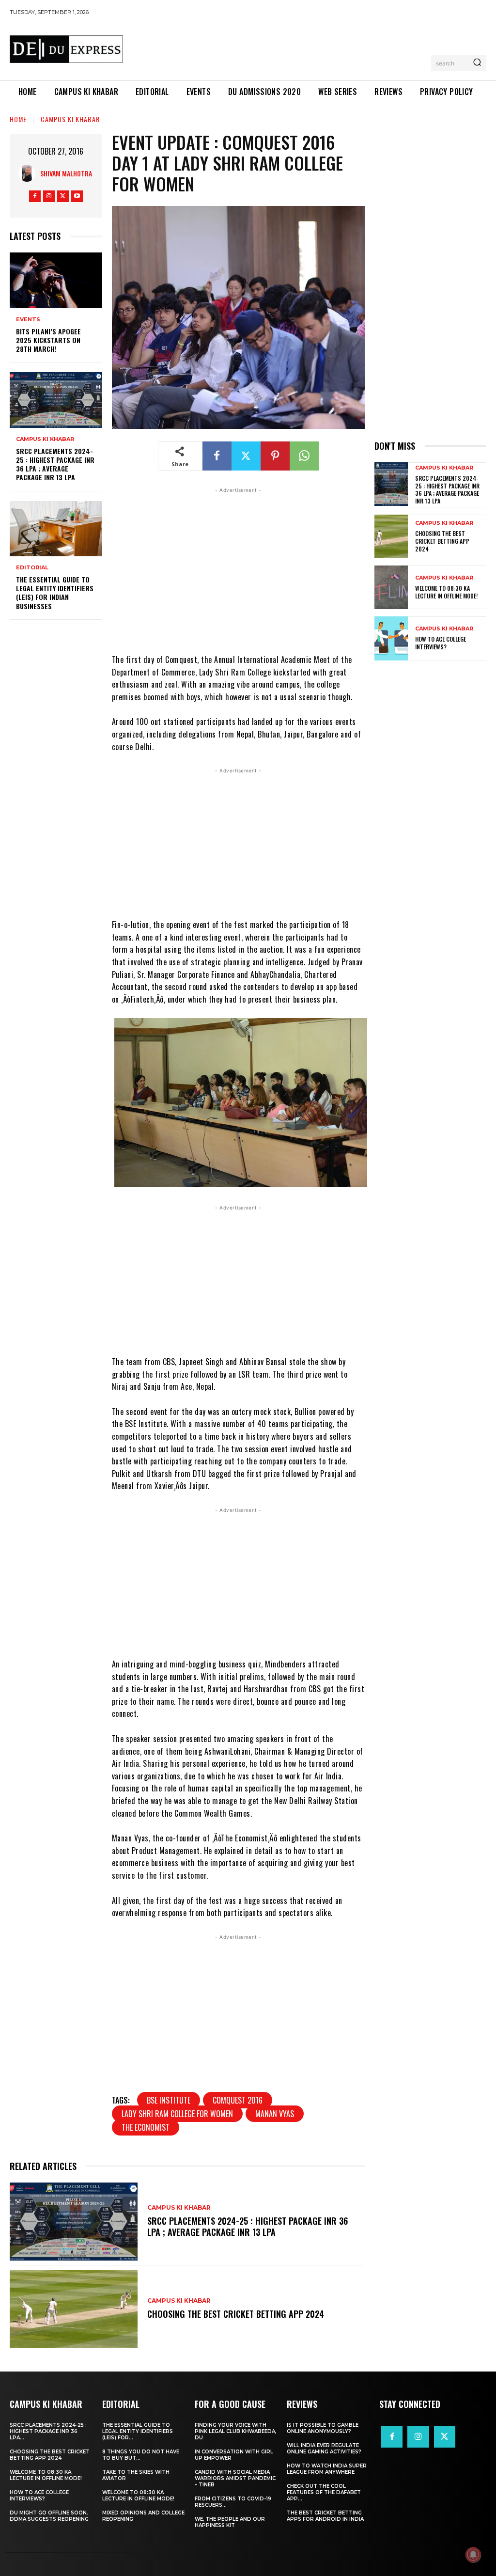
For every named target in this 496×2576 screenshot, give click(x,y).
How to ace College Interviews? (441, 643)
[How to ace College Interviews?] (391, 638)
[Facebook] (35, 196)
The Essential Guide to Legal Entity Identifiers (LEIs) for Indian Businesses (55, 593)
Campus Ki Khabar (70, 119)
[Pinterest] (275, 456)
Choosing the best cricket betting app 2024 (236, 2314)
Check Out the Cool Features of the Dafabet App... (324, 2492)
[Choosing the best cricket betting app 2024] (74, 2309)
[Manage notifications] (473, 2555)
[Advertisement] (307, 47)
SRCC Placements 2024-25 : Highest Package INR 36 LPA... (48, 2431)
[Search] (477, 63)
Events (28, 320)
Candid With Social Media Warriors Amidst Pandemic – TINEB (235, 2478)
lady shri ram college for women (177, 2114)
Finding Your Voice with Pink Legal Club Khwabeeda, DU (235, 2431)
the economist (146, 2127)
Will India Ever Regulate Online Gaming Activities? (324, 2449)
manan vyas (275, 2114)
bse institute (169, 2100)
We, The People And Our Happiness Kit (230, 2522)
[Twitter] (63, 196)
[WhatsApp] (304, 456)
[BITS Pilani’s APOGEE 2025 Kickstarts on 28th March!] (56, 280)
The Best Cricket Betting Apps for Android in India (325, 2516)
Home (18, 119)
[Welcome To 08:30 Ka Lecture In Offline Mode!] (391, 587)
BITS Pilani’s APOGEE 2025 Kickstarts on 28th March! (48, 340)
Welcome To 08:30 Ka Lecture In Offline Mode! (446, 592)
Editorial (32, 568)
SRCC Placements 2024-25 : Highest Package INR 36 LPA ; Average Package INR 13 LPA (55, 464)
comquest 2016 (238, 2100)
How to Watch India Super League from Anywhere (327, 2469)
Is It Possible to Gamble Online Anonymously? (323, 2428)
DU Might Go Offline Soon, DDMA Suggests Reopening (49, 2516)
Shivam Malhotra (66, 173)
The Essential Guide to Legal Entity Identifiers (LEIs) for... (138, 2431)
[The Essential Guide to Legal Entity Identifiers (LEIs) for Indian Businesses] (56, 529)
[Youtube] (77, 196)
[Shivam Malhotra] (29, 173)
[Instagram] (49, 196)
